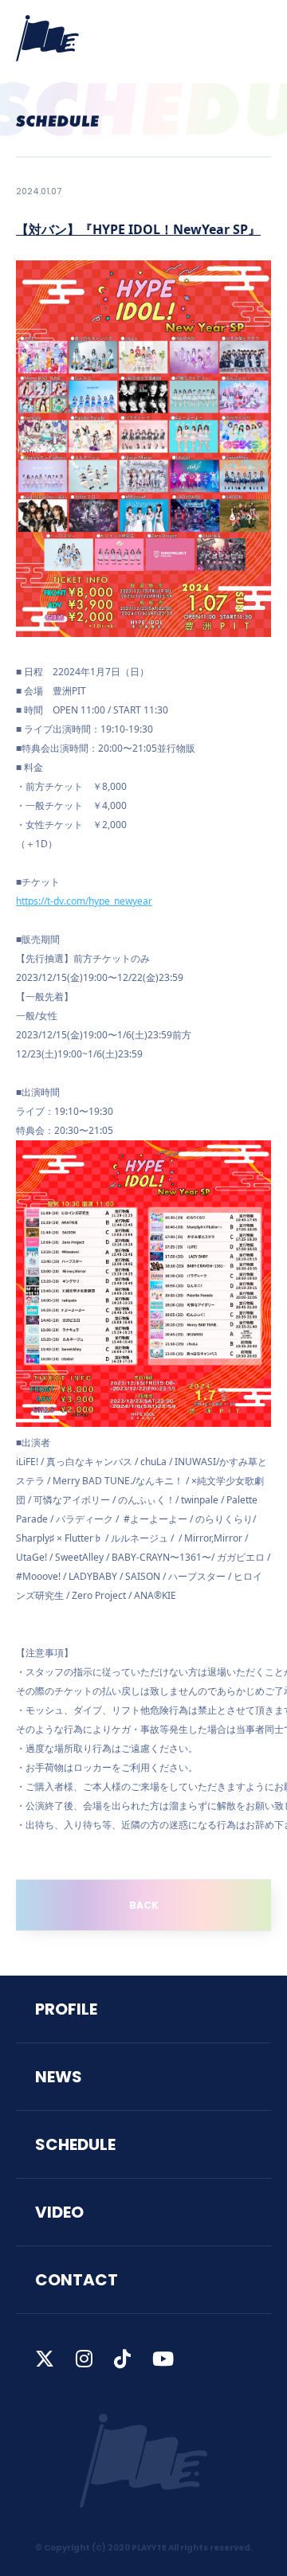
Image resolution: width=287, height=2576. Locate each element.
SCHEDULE (75, 2144)
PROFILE (66, 2009)
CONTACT (77, 2280)
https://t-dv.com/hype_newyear (84, 901)
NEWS (59, 2077)
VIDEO (59, 2212)
